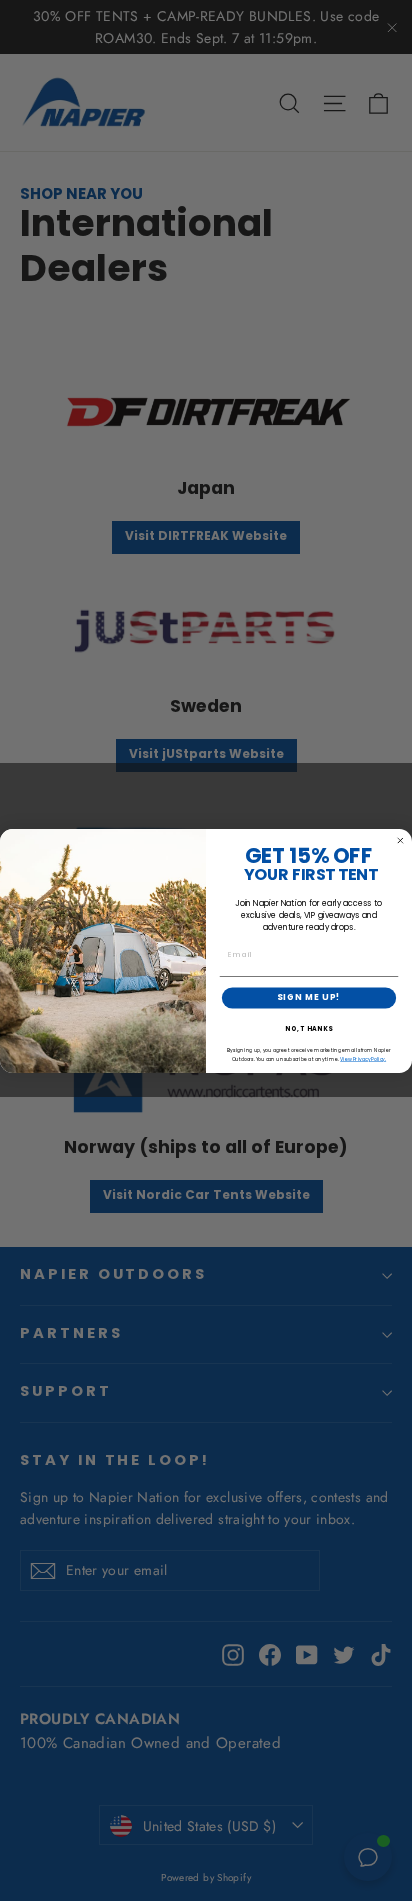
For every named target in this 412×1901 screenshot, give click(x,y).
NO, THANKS (309, 1029)
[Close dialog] (400, 840)
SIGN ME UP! (309, 997)
